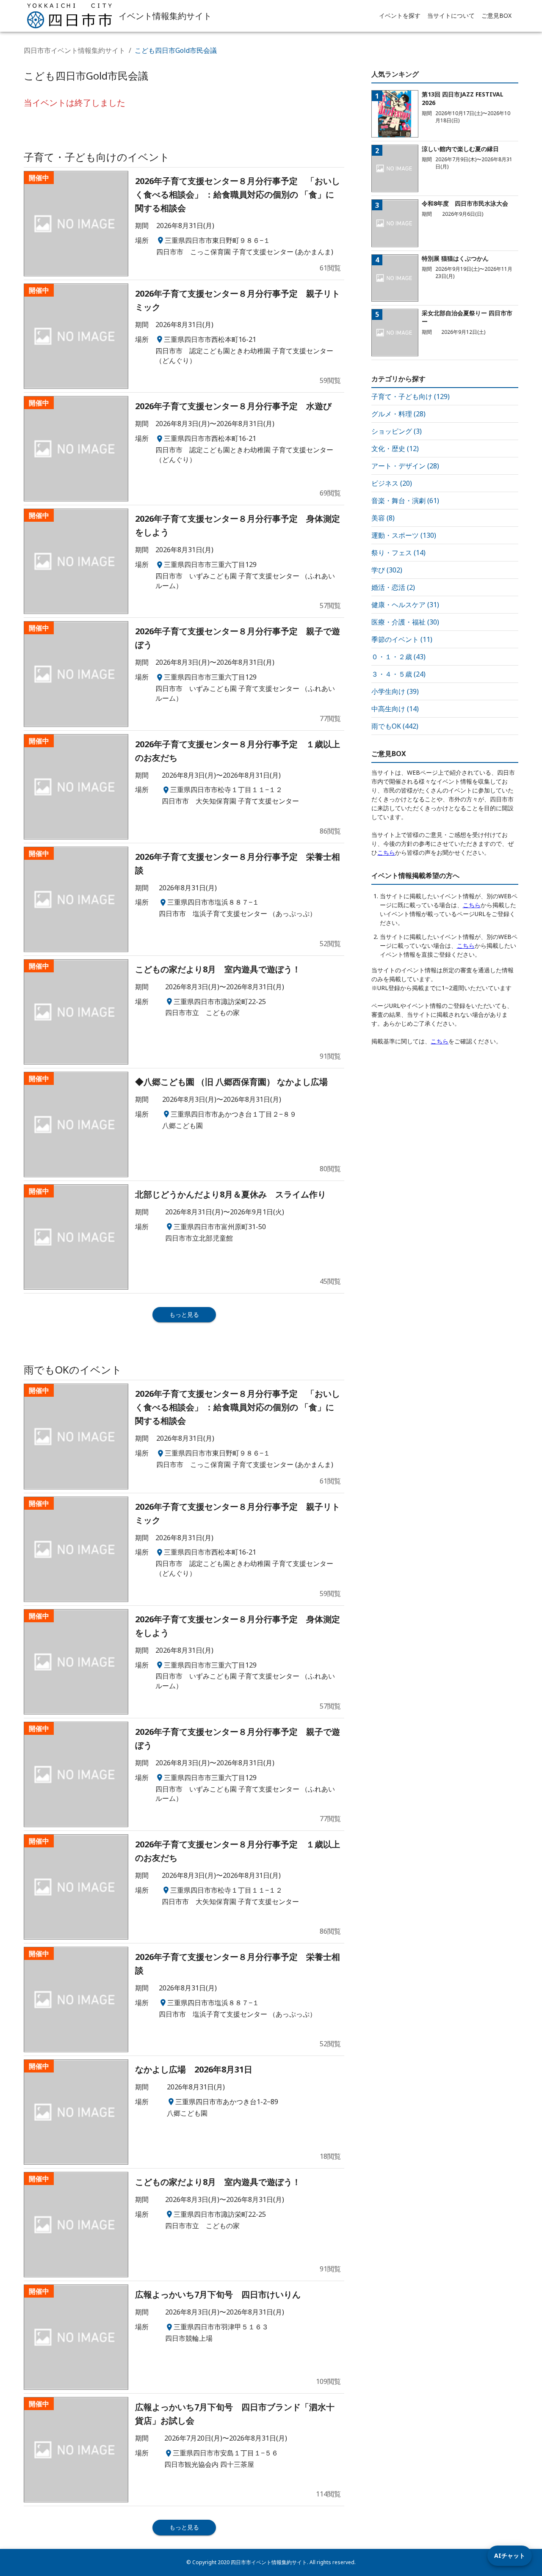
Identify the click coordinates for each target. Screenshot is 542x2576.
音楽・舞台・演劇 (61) (405, 501)
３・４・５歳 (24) (398, 674)
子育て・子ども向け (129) (411, 396)
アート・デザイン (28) (405, 466)
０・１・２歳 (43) (398, 657)
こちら (386, 852)
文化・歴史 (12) (395, 449)
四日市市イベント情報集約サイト (75, 50)
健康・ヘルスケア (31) (405, 605)
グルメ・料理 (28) (398, 414)
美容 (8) (383, 518)
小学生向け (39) (395, 691)
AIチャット (510, 2555)
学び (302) (387, 570)
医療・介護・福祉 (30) (405, 622)
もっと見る (184, 1314)
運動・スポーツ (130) (404, 535)
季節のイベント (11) (402, 639)
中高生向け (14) (395, 709)
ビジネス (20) (392, 483)
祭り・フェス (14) (398, 553)
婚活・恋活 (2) (393, 587)
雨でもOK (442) (395, 726)
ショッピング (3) (397, 431)
